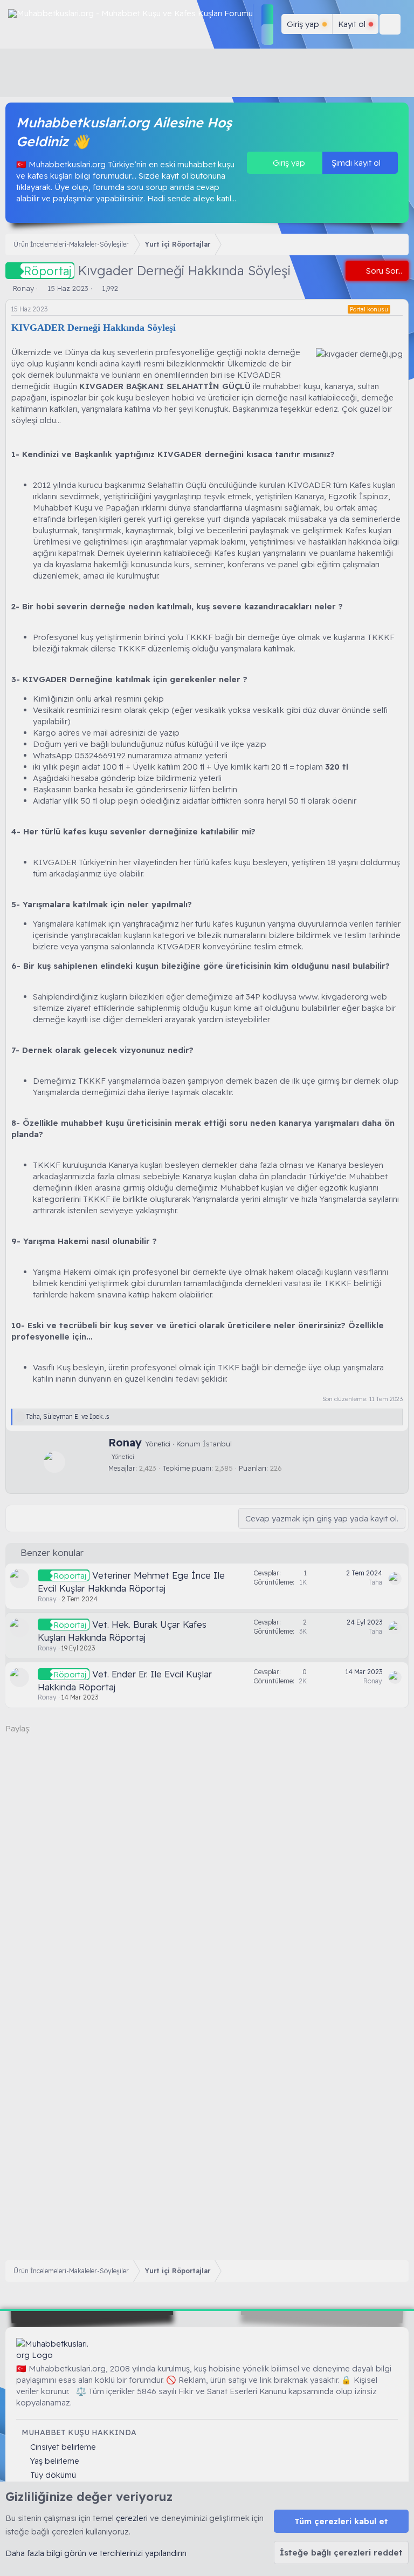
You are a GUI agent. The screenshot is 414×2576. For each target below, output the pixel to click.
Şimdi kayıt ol (357, 163)
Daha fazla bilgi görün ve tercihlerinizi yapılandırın (96, 2553)
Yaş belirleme (55, 2461)
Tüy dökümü (53, 2475)
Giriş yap (288, 163)
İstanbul (217, 1444)
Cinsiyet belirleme (63, 2447)
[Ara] (390, 24)
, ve (68, 1416)
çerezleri (132, 2518)
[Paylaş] (400, 310)
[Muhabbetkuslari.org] (54, 2349)
